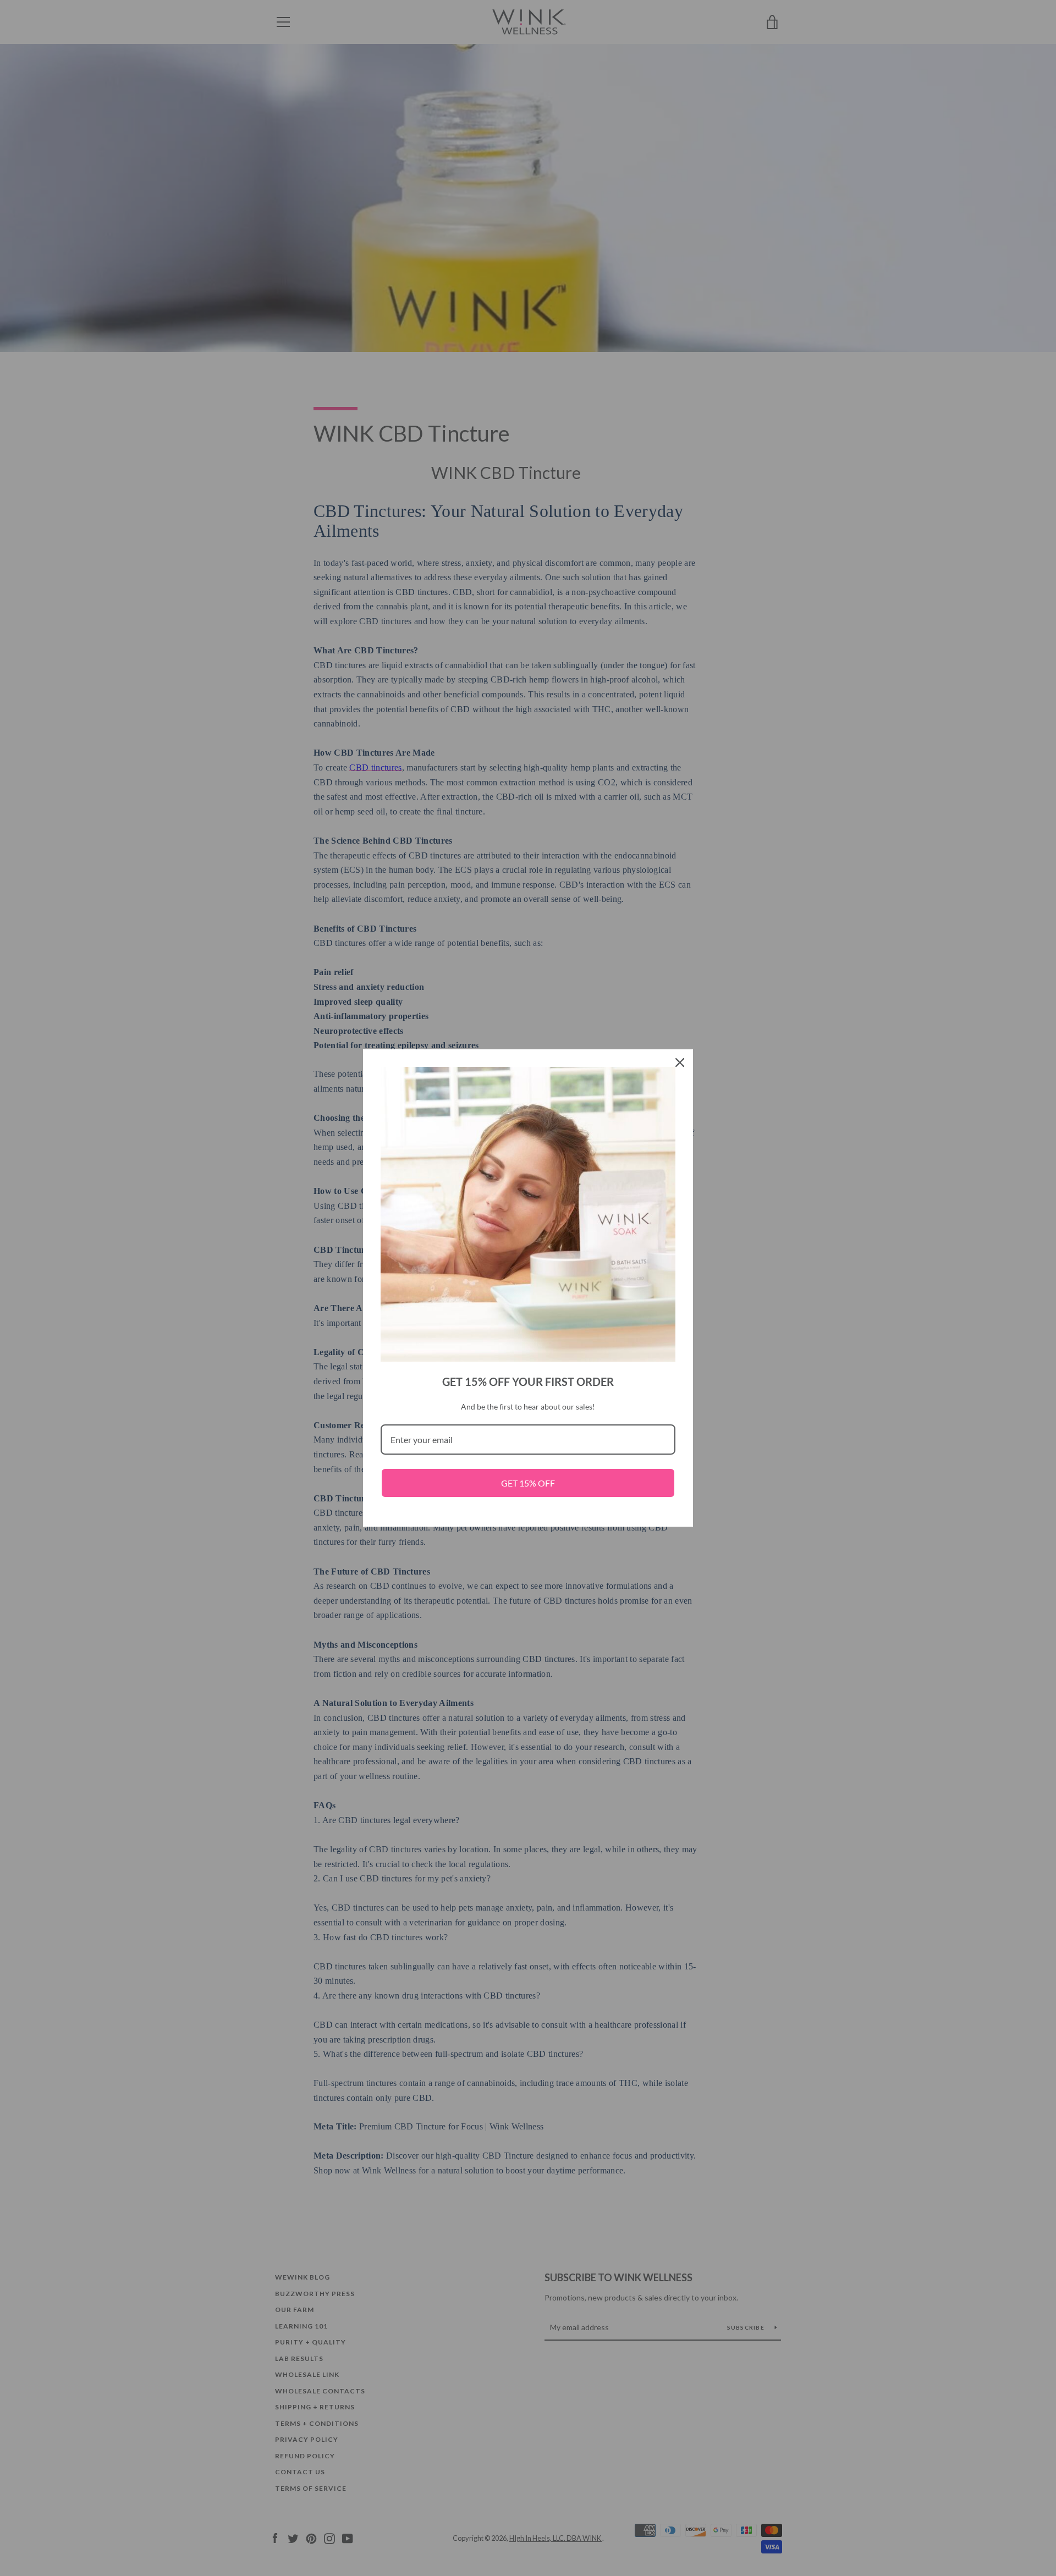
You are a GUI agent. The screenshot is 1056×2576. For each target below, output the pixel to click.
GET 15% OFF (528, 1483)
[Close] (680, 1063)
